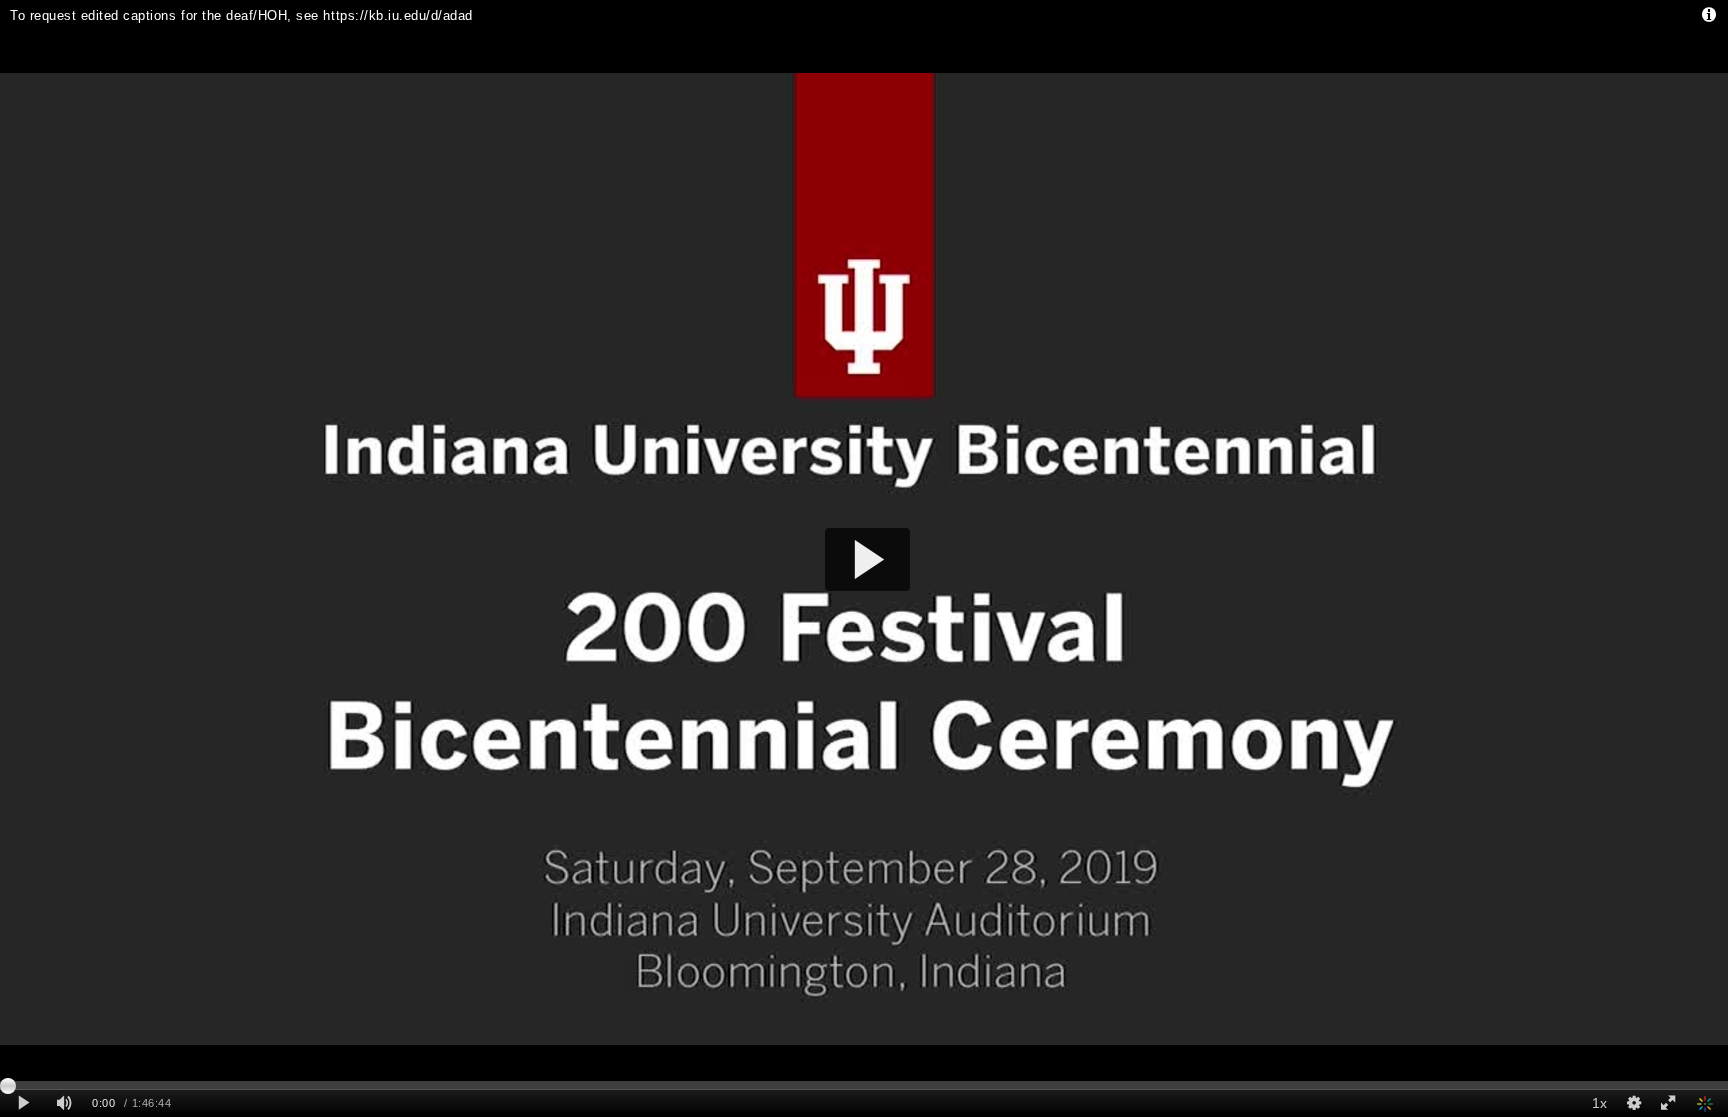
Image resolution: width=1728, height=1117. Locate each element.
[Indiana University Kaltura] (1706, 1103)
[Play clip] (23, 1103)
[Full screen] (1668, 1103)
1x (1599, 1103)
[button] (867, 559)
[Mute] (64, 1103)
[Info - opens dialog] (1708, 15)
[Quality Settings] (1633, 1103)
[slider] (864, 1085)
